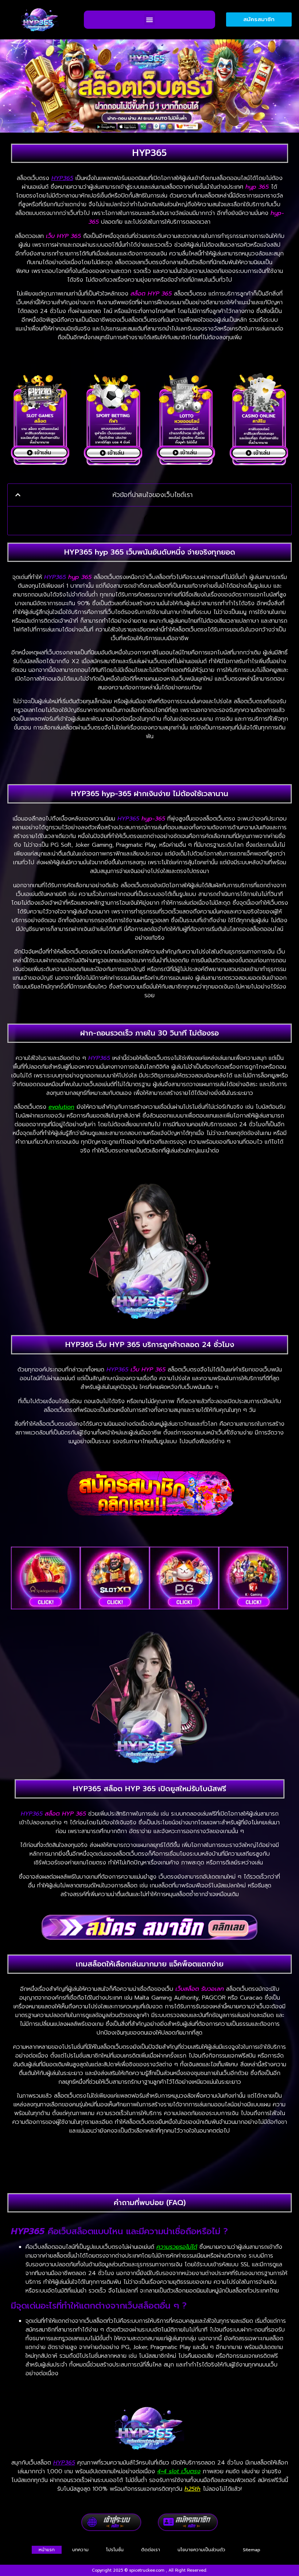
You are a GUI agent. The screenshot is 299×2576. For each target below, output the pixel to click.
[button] (149, 20)
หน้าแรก (47, 2550)
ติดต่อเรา (151, 2550)
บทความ (80, 2550)
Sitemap (252, 2550)
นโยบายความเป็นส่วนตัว (201, 2550)
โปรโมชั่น (115, 2550)
